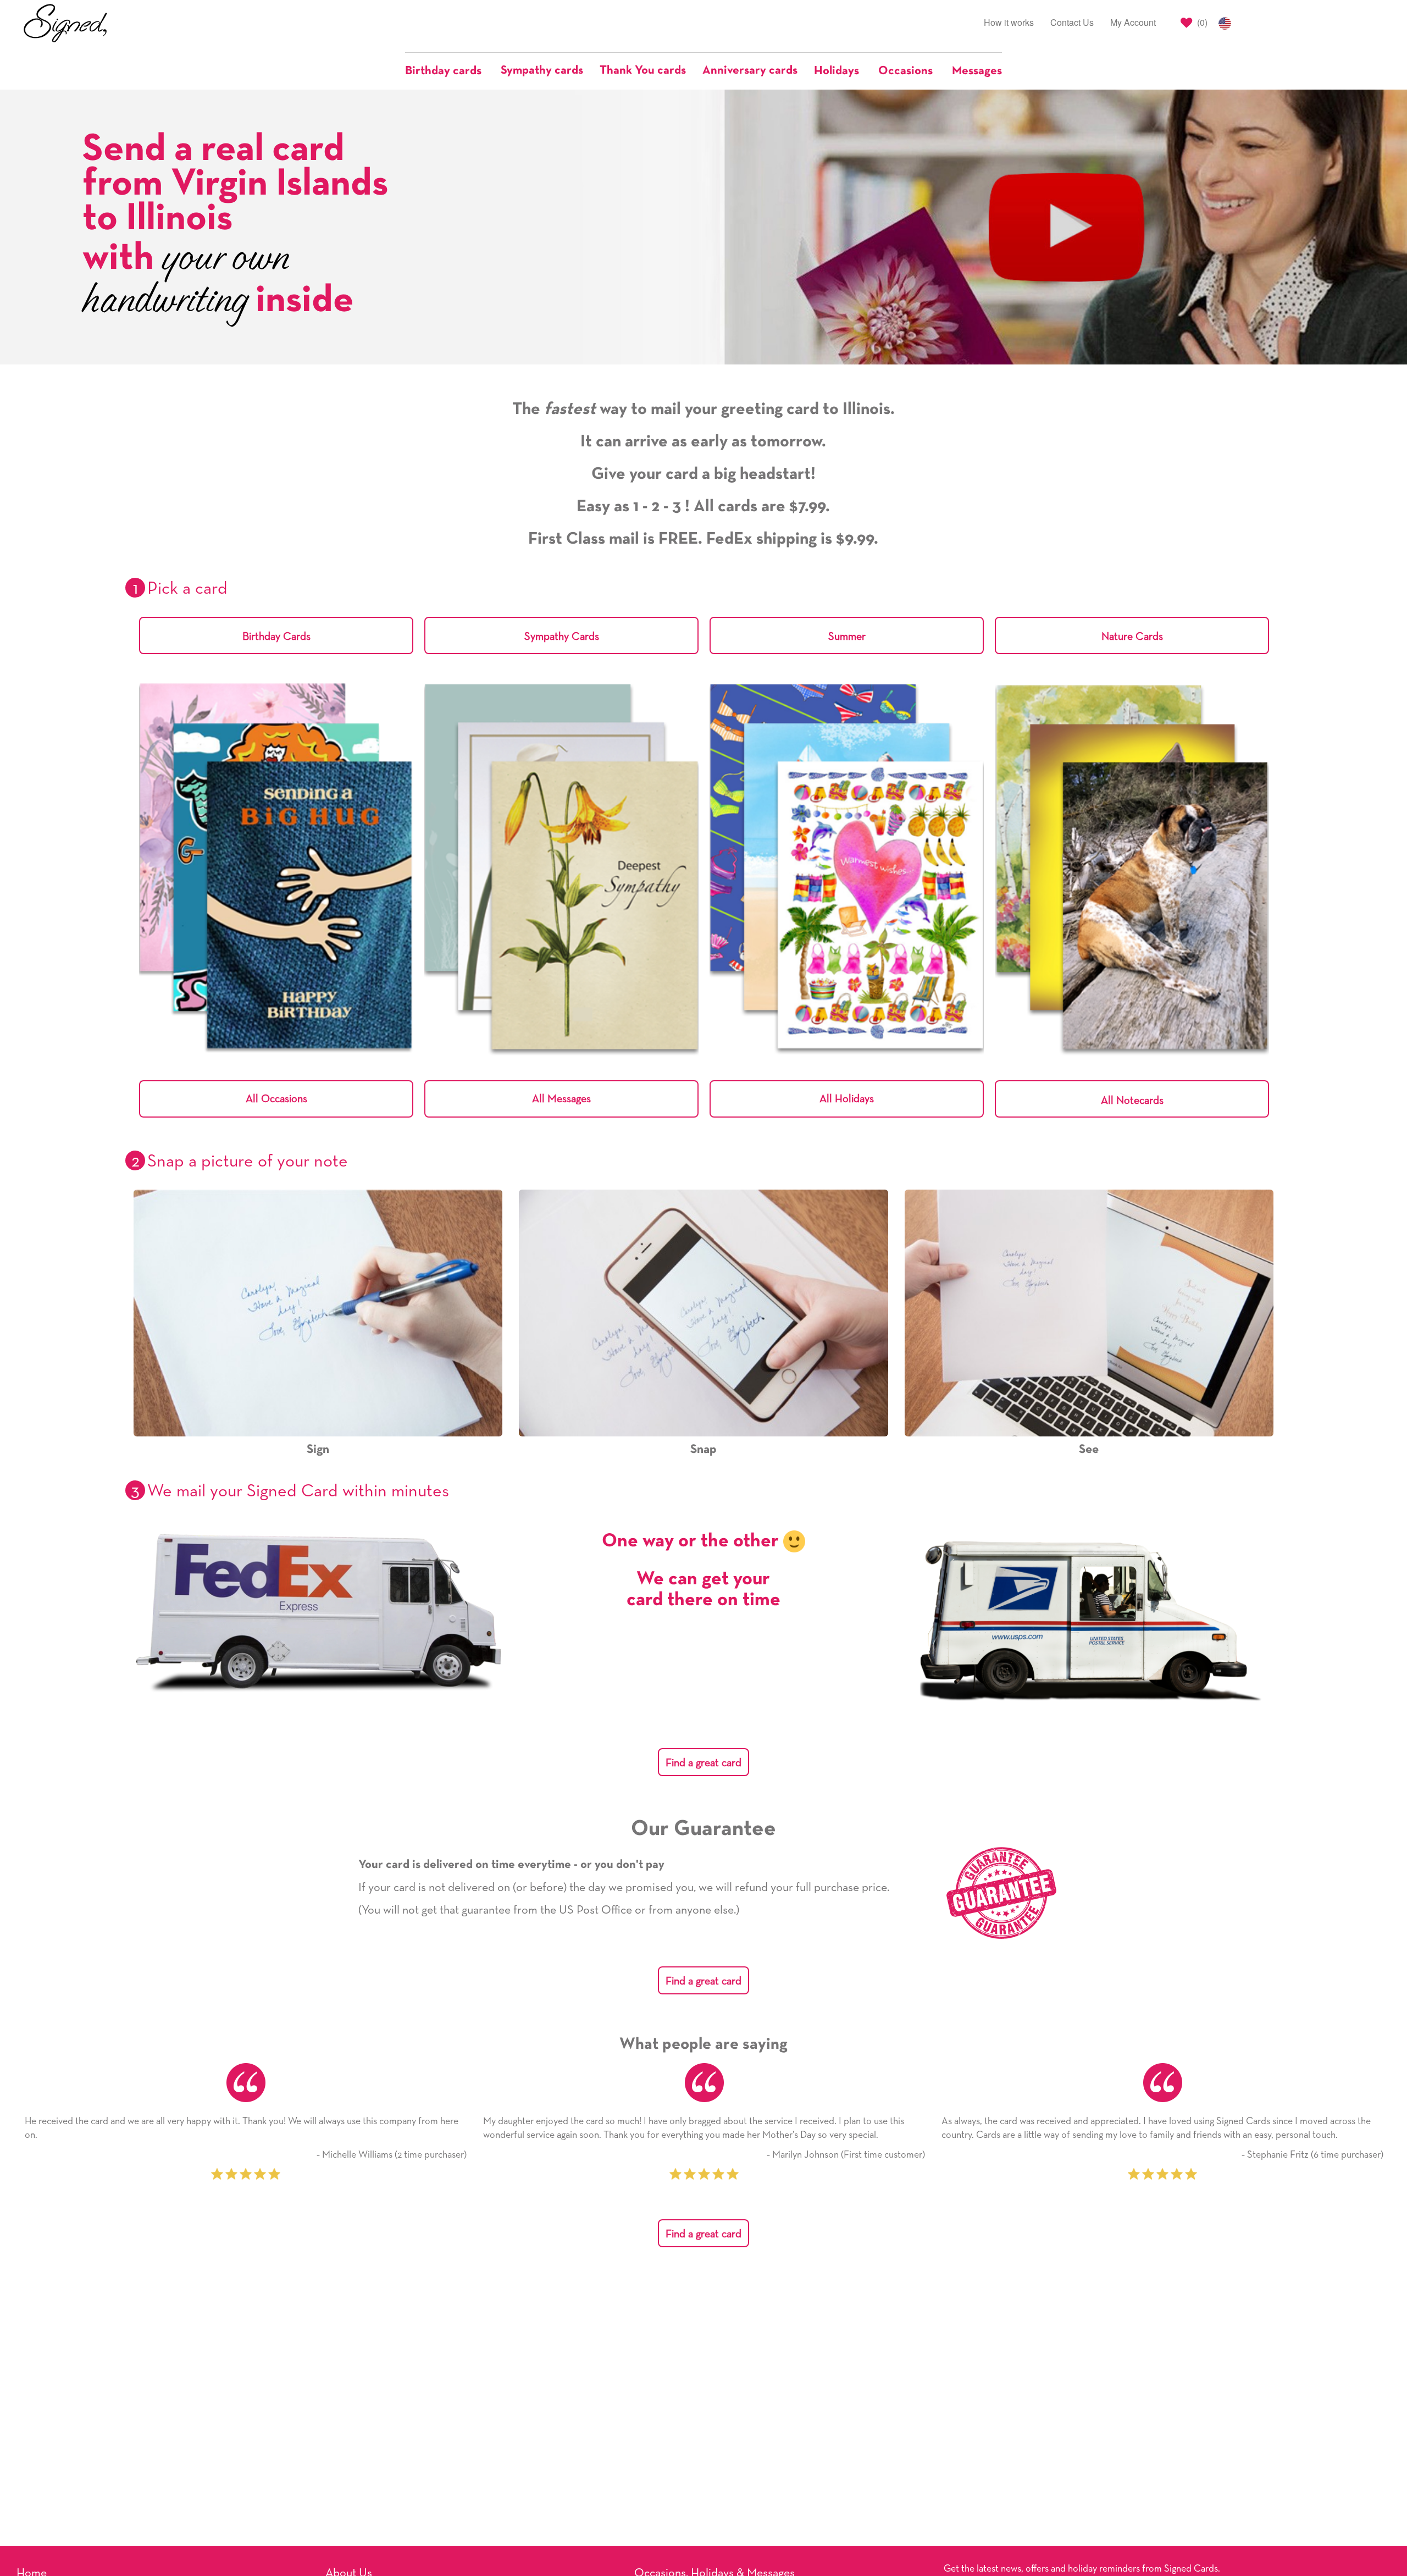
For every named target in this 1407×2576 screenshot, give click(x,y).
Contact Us (1072, 22)
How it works (1009, 22)
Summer (847, 637)
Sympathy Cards (562, 637)
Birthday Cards (276, 637)
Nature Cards (1132, 637)
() (1201, 22)
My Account (1133, 22)
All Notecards (1132, 1101)
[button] (449, 71)
